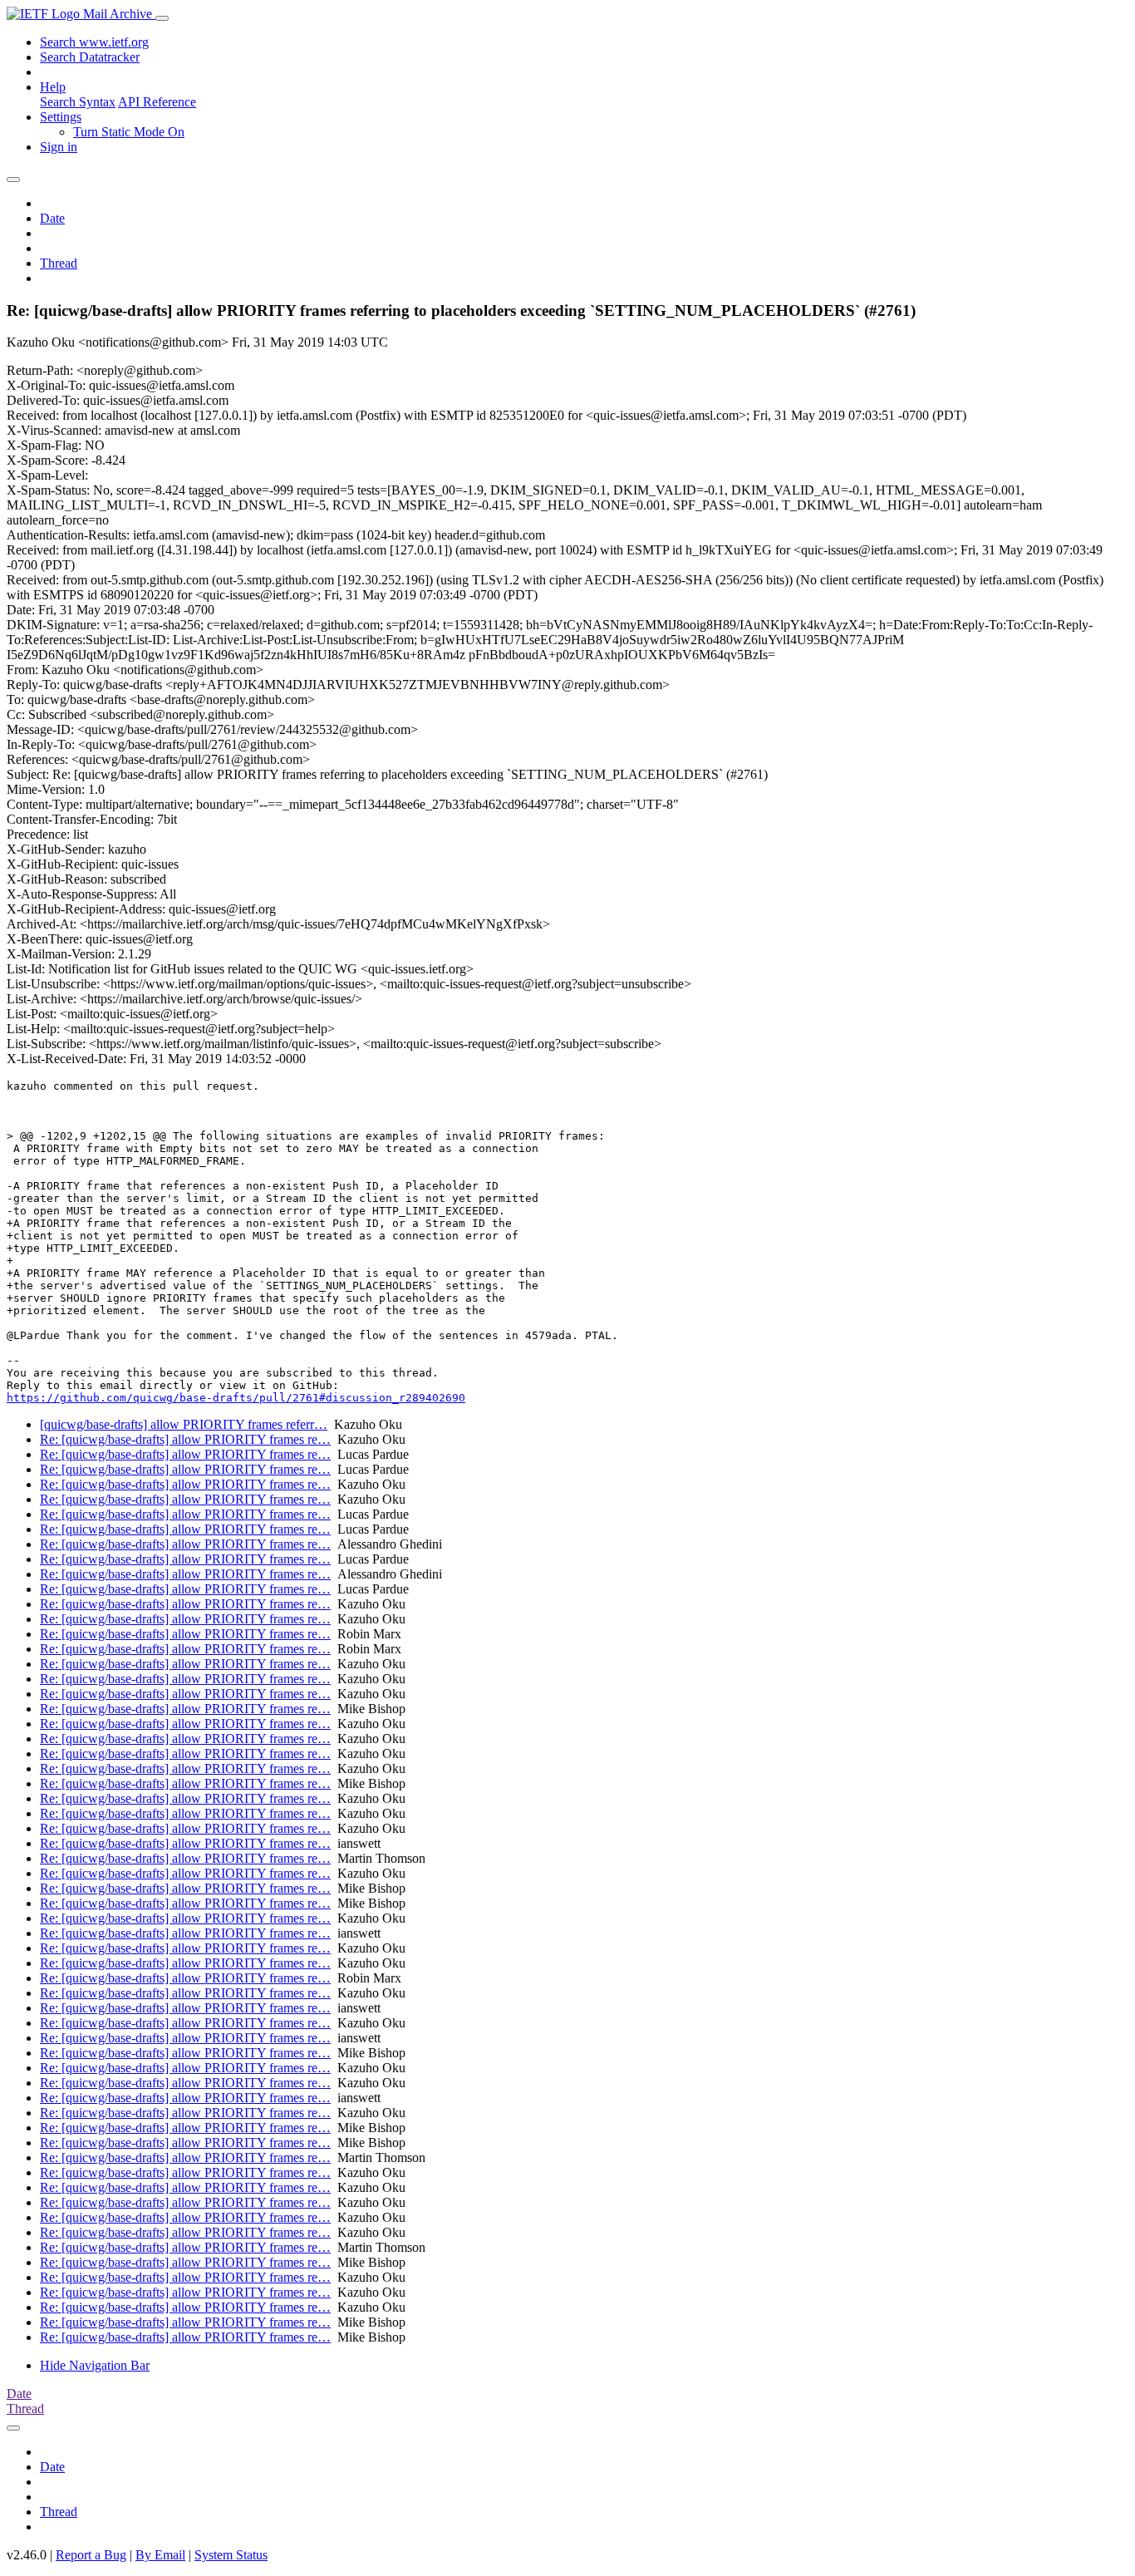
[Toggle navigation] (162, 18)
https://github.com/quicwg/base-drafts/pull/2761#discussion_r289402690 (236, 1398)
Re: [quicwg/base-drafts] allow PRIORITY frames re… (185, 1439)
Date (52, 218)
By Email (160, 2555)
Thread (59, 263)
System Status (231, 2555)
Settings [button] (61, 117)
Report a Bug (91, 2555)
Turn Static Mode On (129, 132)
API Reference (157, 102)
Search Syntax (78, 102)
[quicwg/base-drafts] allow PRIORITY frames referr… (184, 1424)
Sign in (59, 147)
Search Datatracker (90, 57)
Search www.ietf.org (94, 42)
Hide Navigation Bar (95, 2365)
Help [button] (53, 87)
